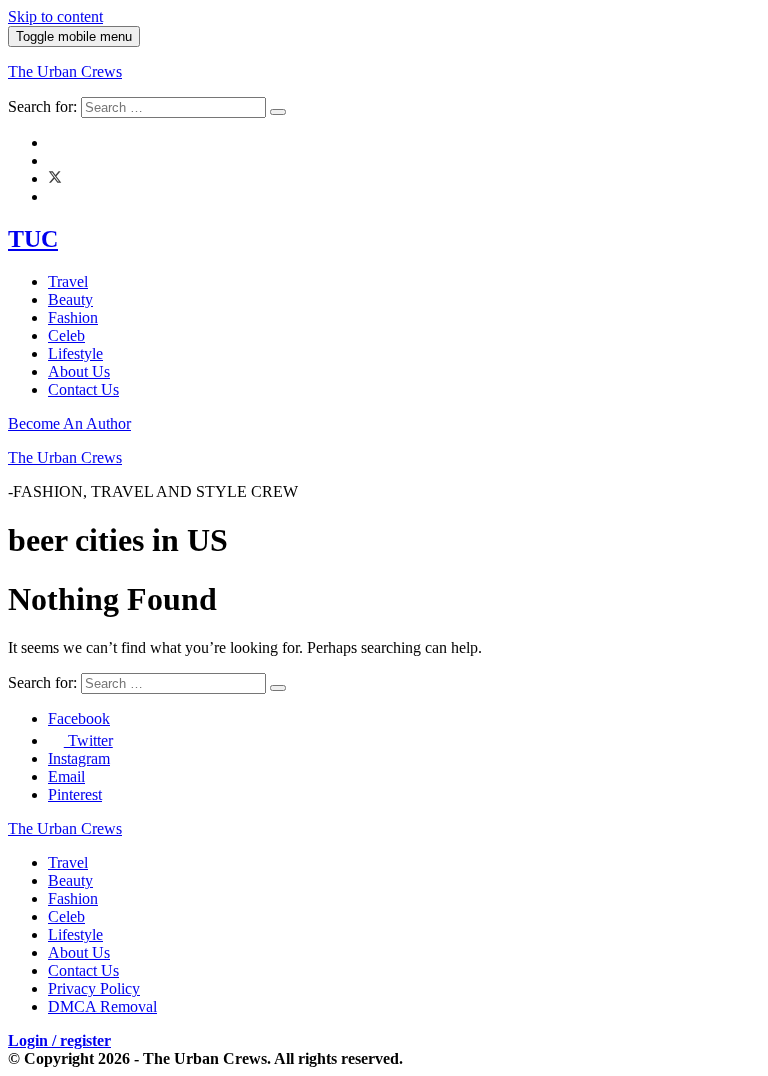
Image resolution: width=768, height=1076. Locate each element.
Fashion (73, 317)
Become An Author (69, 423)
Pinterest (75, 794)
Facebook (79, 718)
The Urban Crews (65, 71)
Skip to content (55, 16)
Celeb (66, 335)
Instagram (79, 758)
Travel (68, 281)
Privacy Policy (94, 988)
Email (66, 776)
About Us (79, 371)
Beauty (70, 299)
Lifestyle (75, 353)
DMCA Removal (102, 1006)
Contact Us (83, 389)
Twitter (88, 740)
